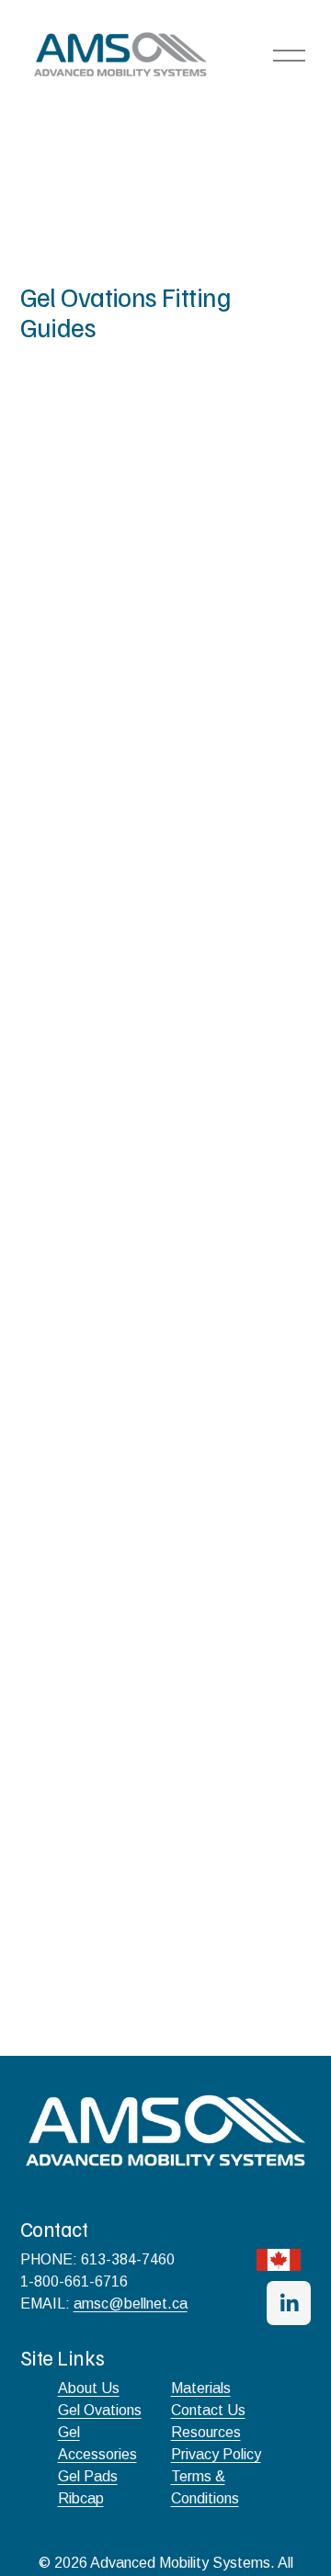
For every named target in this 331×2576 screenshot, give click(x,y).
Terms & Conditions (205, 2487)
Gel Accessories (97, 2443)
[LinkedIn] (289, 2303)
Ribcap (81, 2498)
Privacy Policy (216, 2454)
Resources (206, 2432)
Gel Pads (88, 2476)
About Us (89, 2388)
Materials (201, 2388)
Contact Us (208, 2410)
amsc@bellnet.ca (131, 2304)
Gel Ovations (100, 2410)
